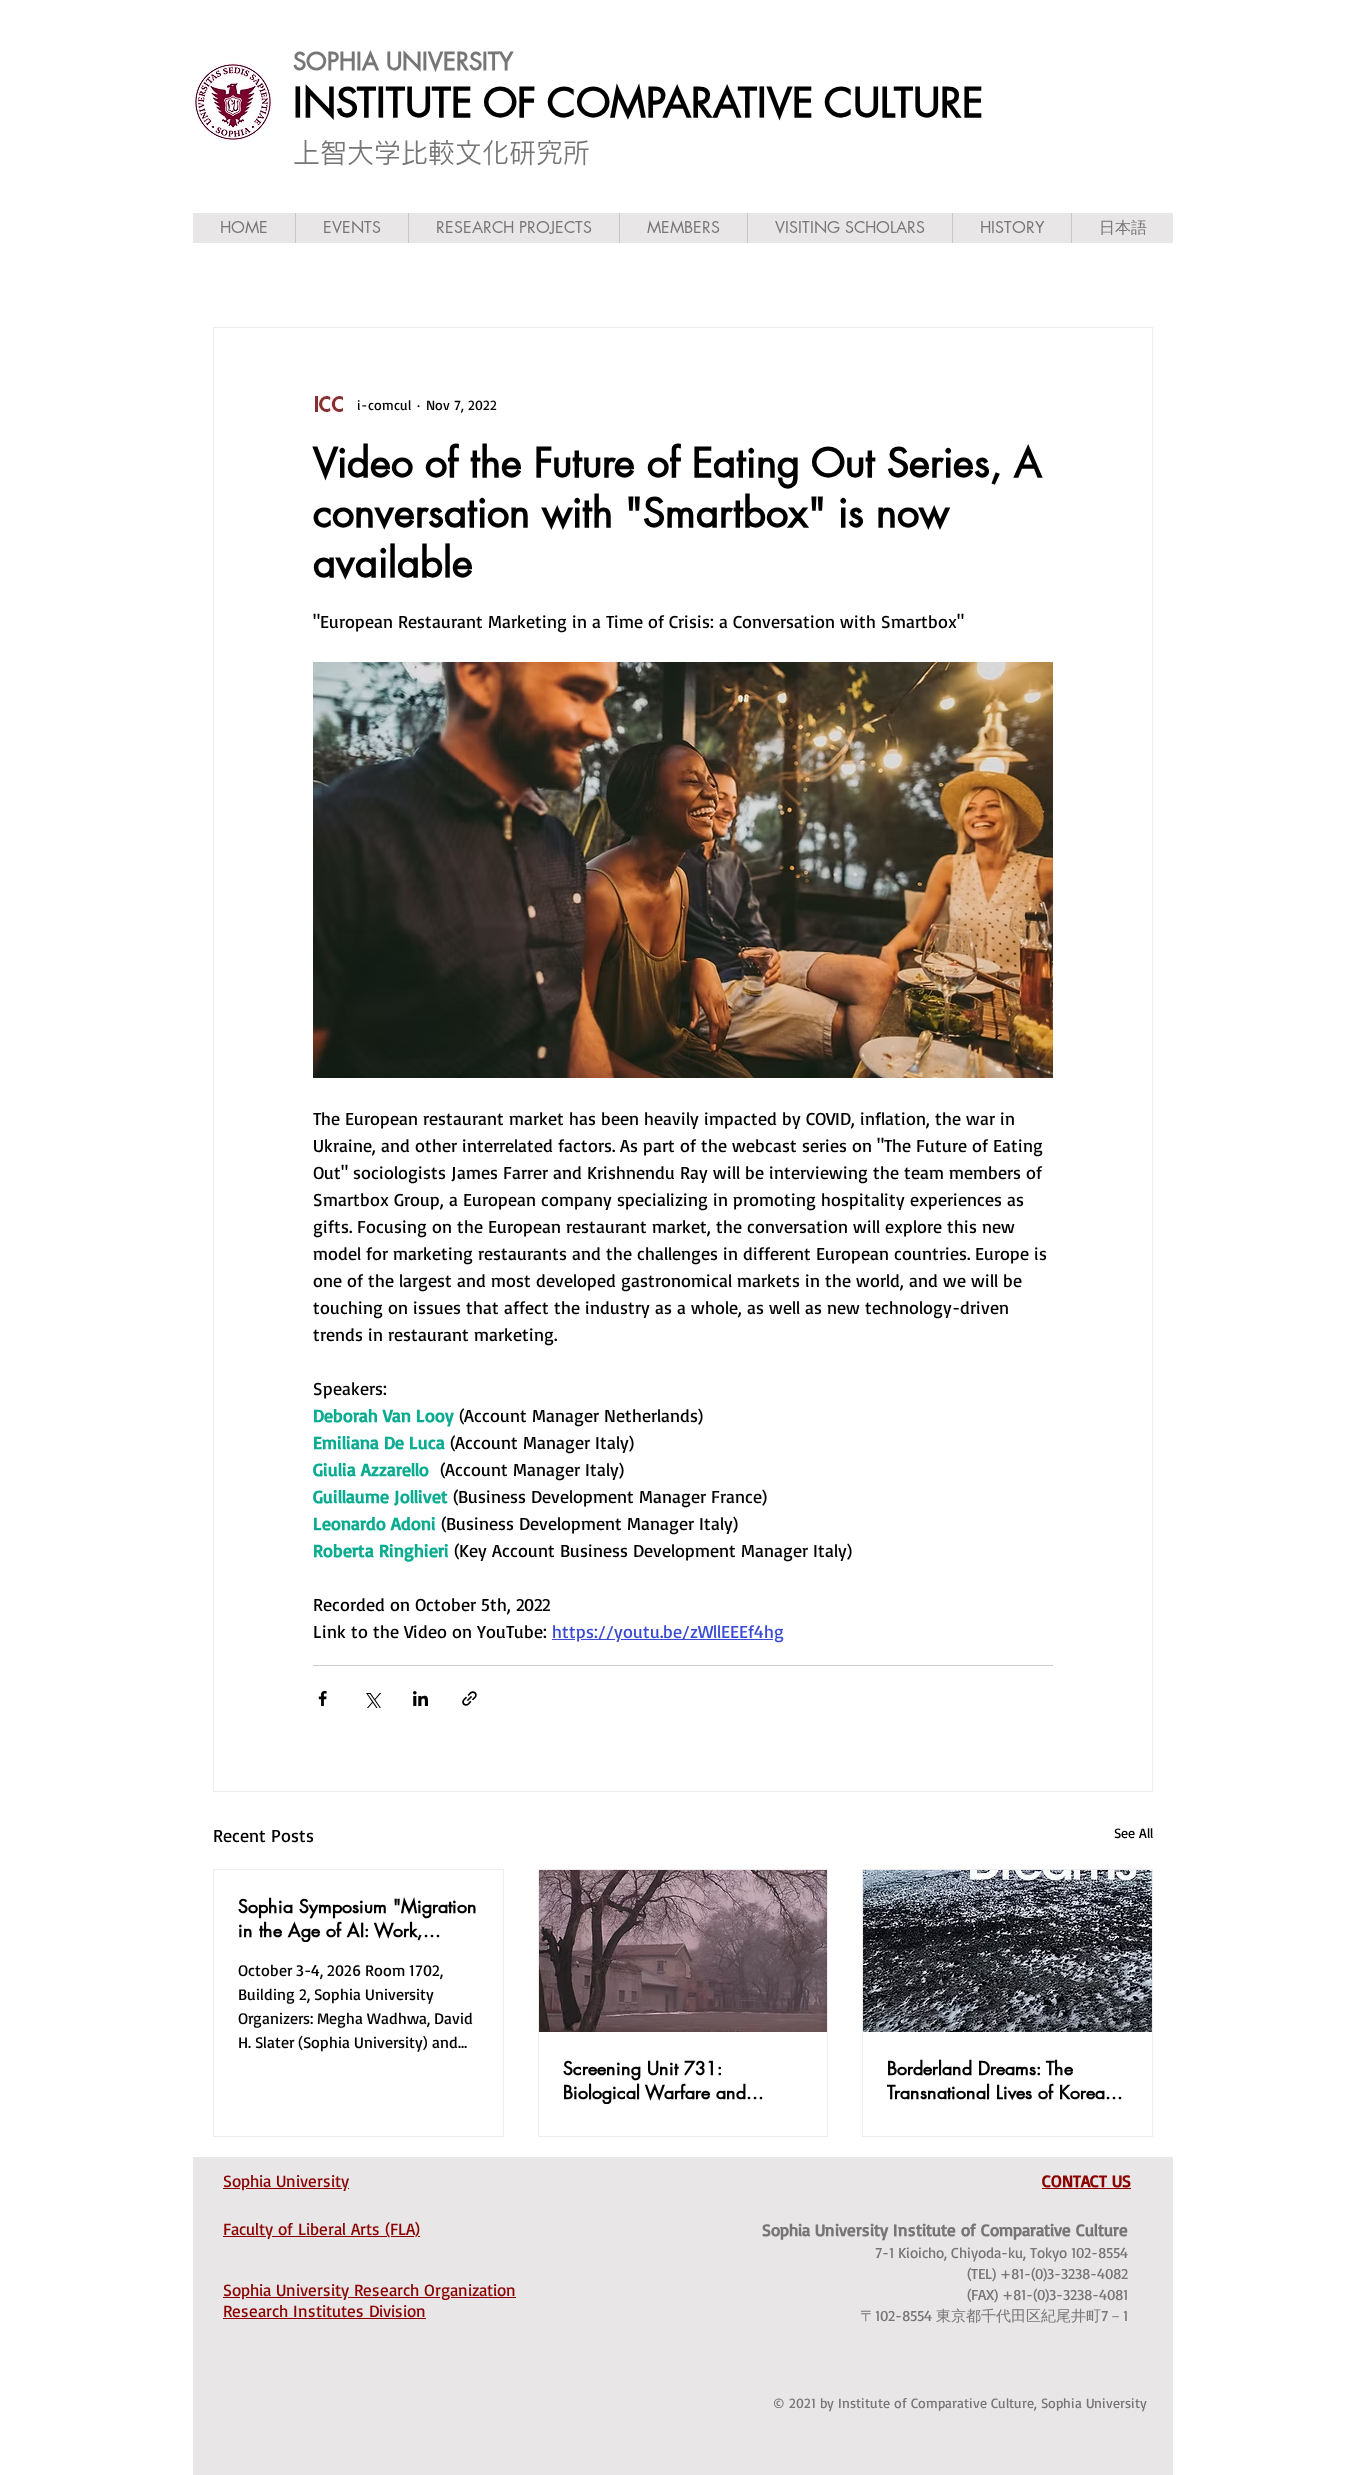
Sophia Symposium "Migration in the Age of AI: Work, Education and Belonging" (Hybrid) (357, 1918)
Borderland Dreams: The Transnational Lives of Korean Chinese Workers (1001, 2080)
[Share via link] (469, 1698)
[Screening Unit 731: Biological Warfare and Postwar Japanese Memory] (683, 1951)
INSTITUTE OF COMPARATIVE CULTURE (638, 103)
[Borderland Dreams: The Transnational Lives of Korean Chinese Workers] (1007, 1951)
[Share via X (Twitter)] (371, 1698)
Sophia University (286, 2180)
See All (1133, 1832)
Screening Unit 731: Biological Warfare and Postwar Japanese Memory (666, 2080)
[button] (351, 228)
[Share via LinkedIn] (420, 1698)
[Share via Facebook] (322, 1698)
